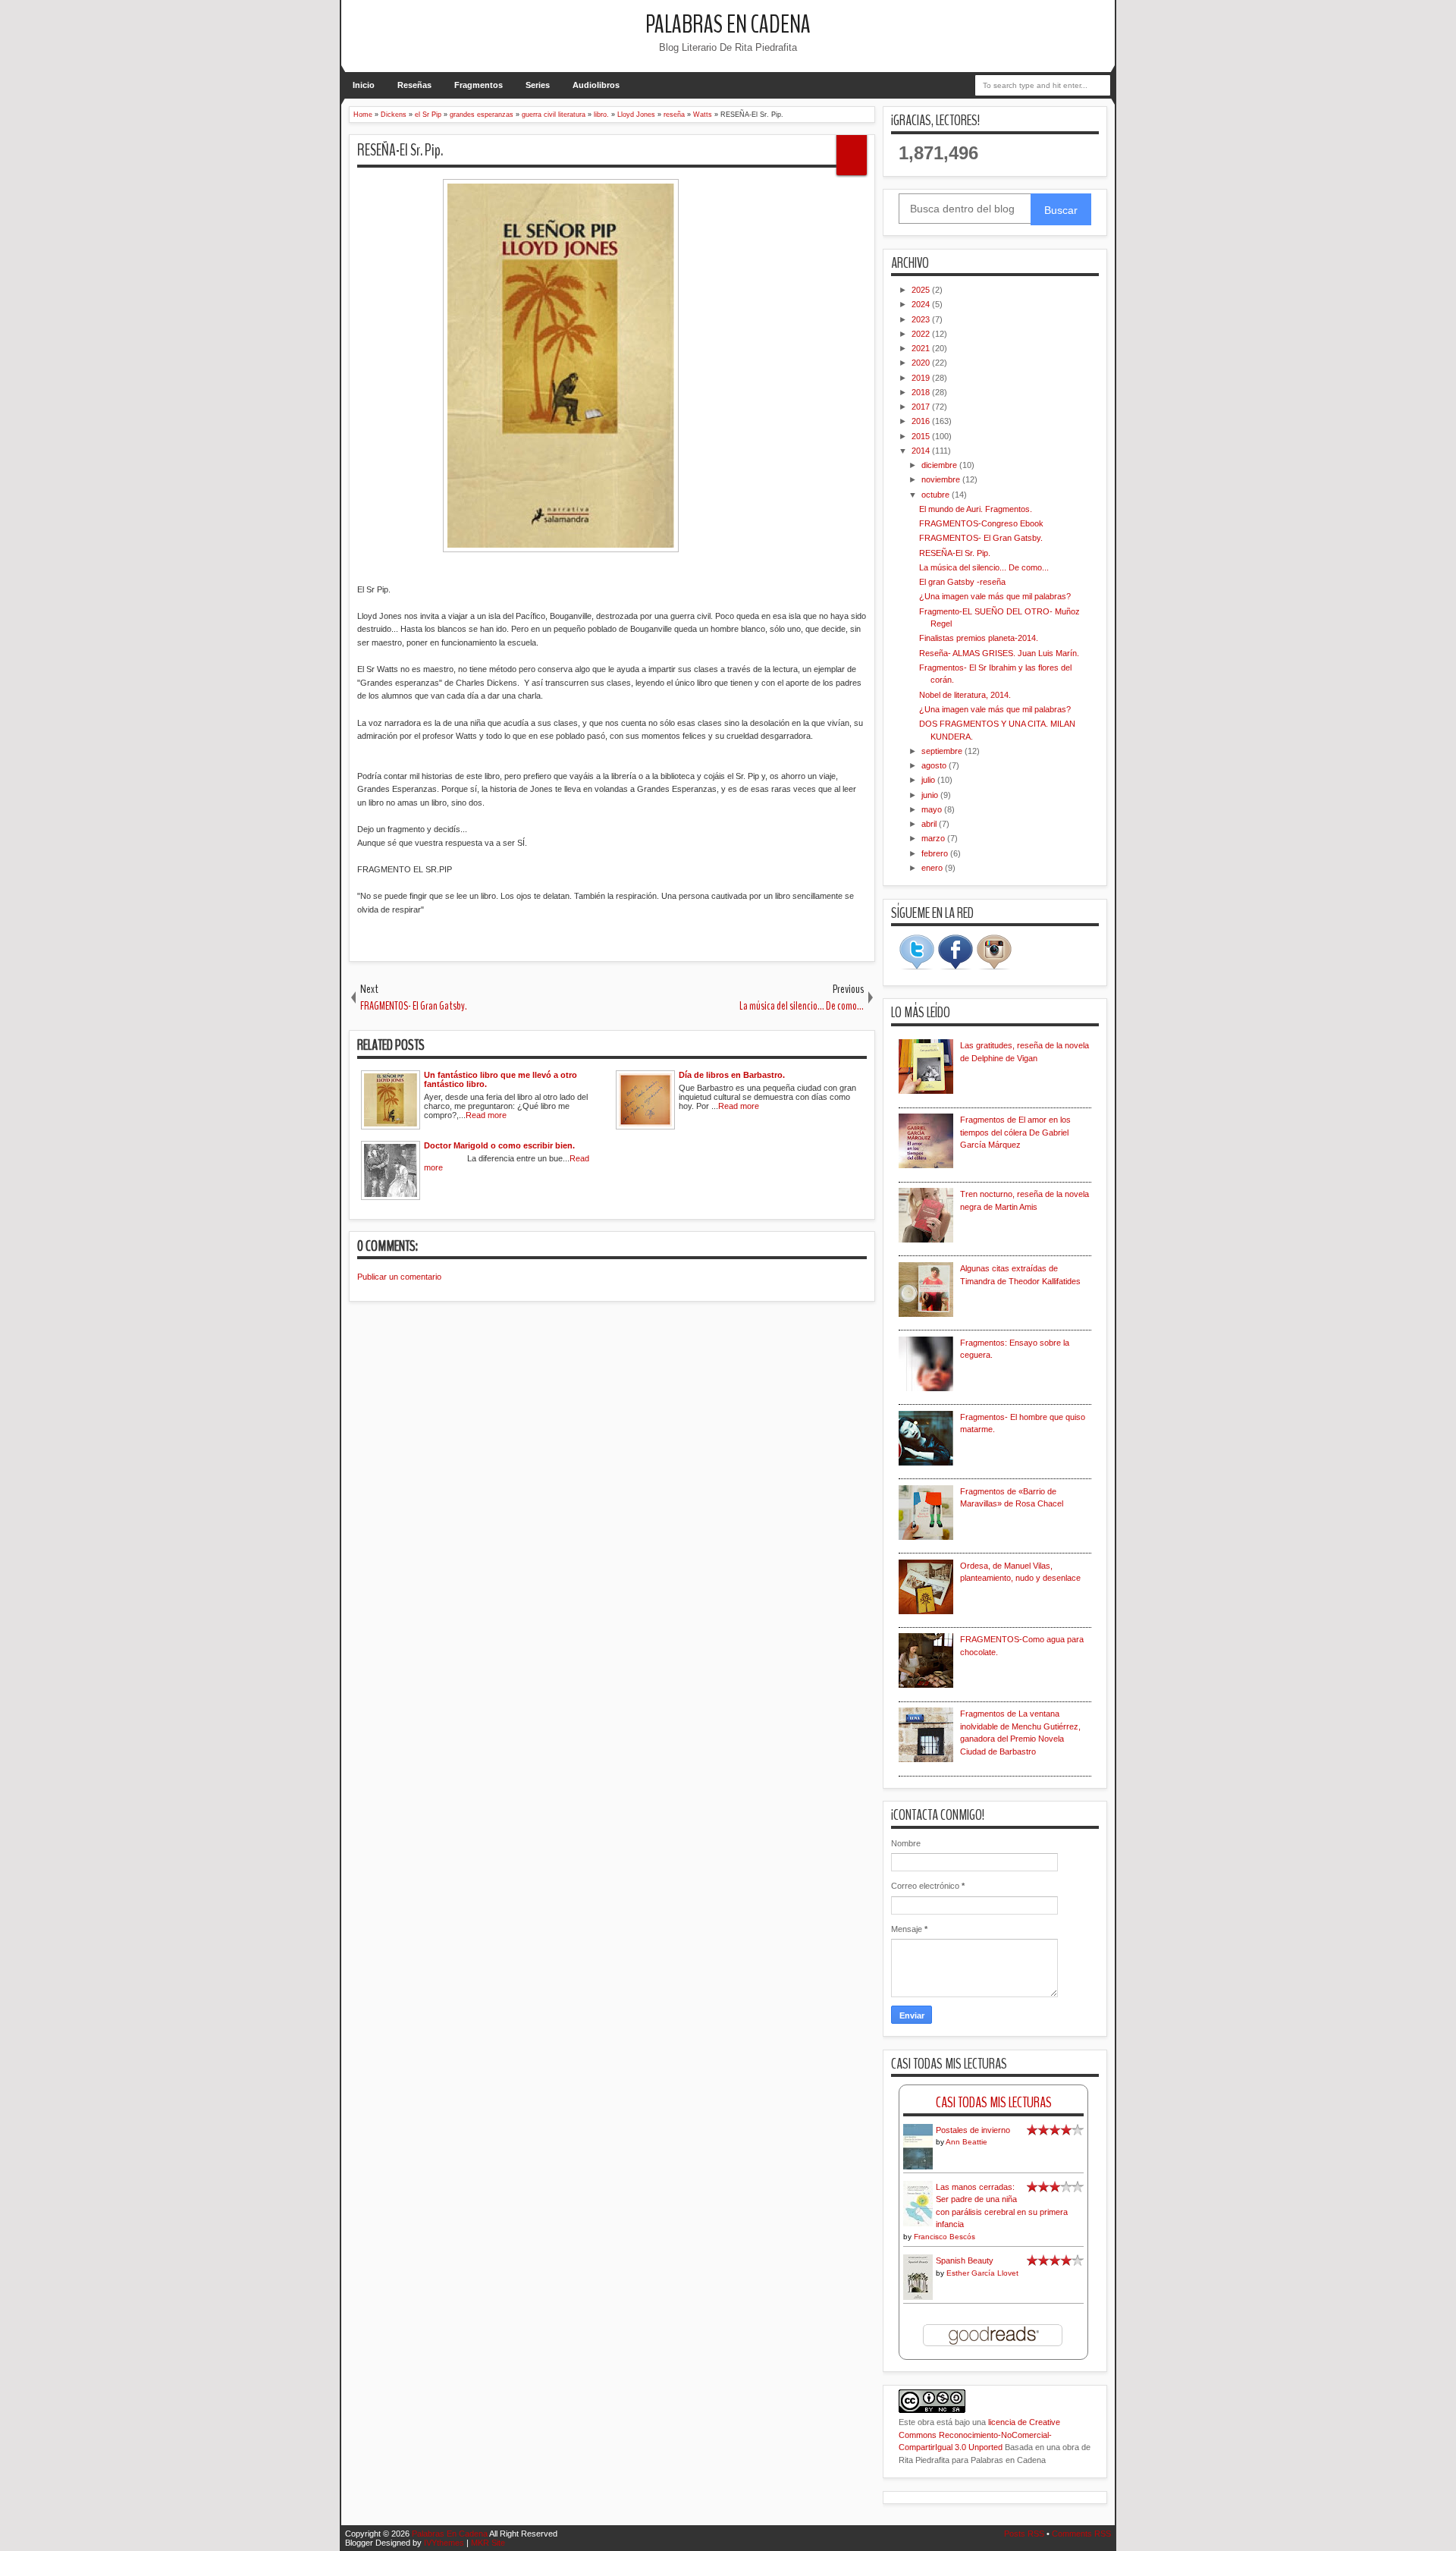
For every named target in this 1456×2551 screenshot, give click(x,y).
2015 (922, 436)
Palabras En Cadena (728, 25)
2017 (922, 407)
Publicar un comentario (399, 1277)
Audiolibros (596, 85)
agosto (935, 765)
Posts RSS (1024, 2534)
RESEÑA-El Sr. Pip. (400, 150)
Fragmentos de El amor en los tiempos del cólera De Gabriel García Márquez (1015, 1132)
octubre (937, 495)
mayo (933, 809)
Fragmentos (479, 85)
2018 (922, 392)
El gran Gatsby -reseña (962, 582)
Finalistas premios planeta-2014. (979, 638)
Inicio (364, 85)
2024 (922, 304)
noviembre (942, 479)
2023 (922, 319)
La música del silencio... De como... (984, 567)
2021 (922, 348)
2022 (922, 334)
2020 (922, 363)
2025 (922, 290)
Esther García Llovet (982, 2273)
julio (929, 780)
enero (933, 868)
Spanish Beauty (965, 2260)
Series (538, 85)
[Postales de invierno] (918, 2168)
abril (930, 824)
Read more (486, 1115)
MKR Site (488, 2543)
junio (931, 795)
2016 (922, 421)
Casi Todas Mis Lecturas (994, 2102)
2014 (922, 451)
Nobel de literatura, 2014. (965, 695)
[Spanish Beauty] (918, 2298)
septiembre (943, 751)
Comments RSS (1081, 2534)
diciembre (940, 465)
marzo (934, 838)
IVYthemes (444, 2543)
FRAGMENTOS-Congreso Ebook (981, 523)
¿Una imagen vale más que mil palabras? (995, 596)
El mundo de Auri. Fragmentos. (976, 509)
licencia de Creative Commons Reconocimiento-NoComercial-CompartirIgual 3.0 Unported (979, 2435)
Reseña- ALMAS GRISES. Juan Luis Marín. (999, 653)
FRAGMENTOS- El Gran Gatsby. (981, 538)
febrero (936, 853)
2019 (922, 378)
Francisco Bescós (945, 2237)
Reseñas (414, 85)
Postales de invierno (973, 2130)
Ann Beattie (966, 2142)
